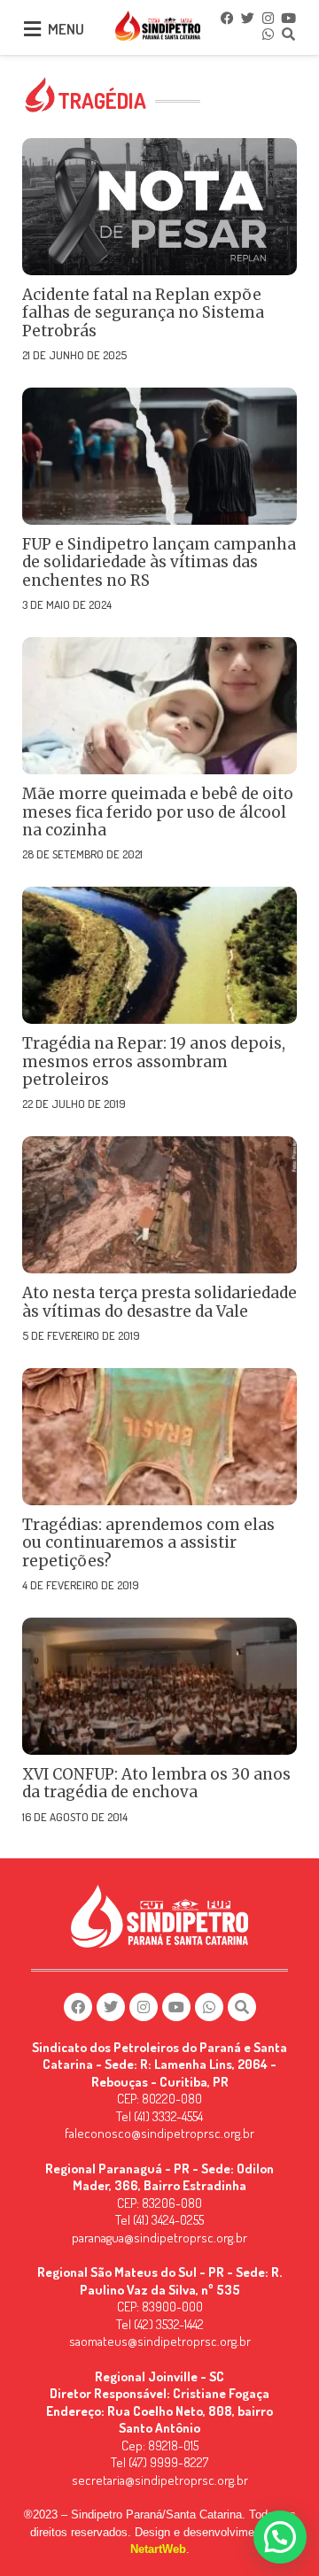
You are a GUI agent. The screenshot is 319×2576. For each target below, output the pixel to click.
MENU (66, 29)
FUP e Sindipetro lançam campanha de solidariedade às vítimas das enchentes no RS (159, 562)
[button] (280, 2537)
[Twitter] (248, 18)
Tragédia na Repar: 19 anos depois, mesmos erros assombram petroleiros (154, 1061)
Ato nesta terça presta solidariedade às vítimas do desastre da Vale (159, 1302)
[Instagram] (268, 18)
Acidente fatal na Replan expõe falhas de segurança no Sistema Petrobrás (143, 313)
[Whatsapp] (268, 34)
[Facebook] (228, 18)
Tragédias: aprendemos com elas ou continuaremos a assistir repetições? (148, 1543)
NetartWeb (158, 2549)
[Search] (289, 34)
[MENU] (32, 29)
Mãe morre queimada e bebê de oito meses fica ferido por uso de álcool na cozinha (158, 812)
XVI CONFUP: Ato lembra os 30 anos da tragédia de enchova (156, 1783)
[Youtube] (289, 18)
